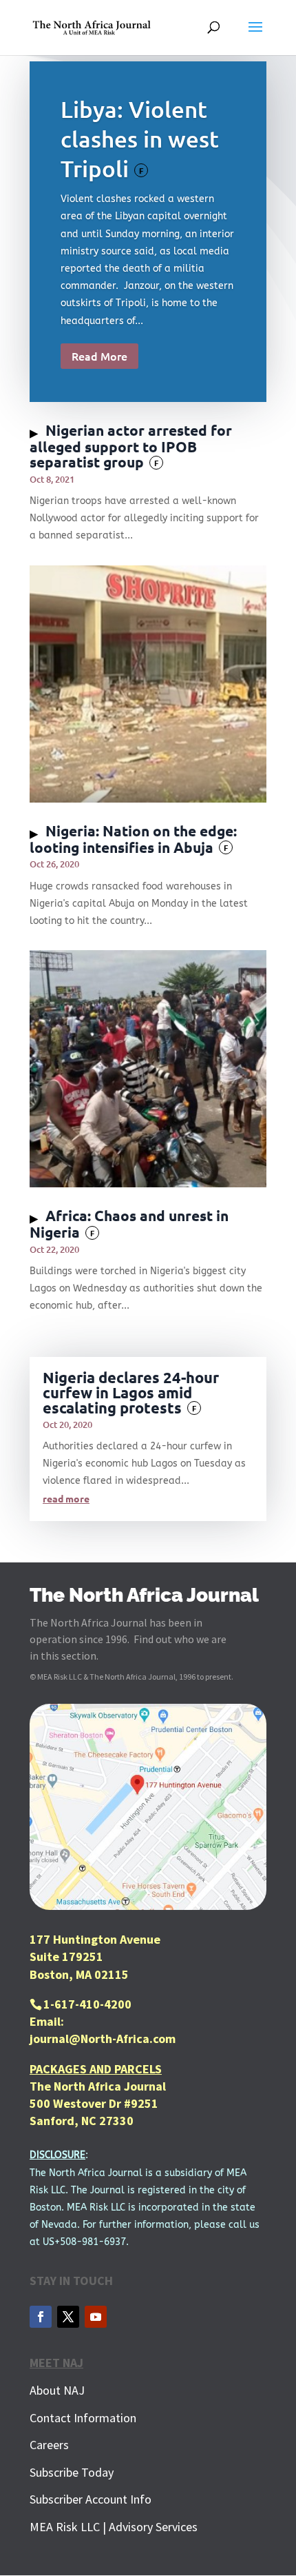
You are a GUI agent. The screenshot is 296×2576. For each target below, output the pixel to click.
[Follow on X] (68, 2317)
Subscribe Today (72, 2472)
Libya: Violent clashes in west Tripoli (140, 138)
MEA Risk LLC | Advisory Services (114, 2527)
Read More (99, 356)
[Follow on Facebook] (41, 2317)
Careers (49, 2445)
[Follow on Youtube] (96, 2317)
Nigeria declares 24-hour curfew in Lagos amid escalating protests (131, 1392)
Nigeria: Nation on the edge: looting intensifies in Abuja (133, 839)
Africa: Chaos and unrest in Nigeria (129, 1224)
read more (66, 1498)
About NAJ (57, 2390)
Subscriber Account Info (91, 2499)
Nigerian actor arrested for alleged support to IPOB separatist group (131, 446)
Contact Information (83, 2418)
